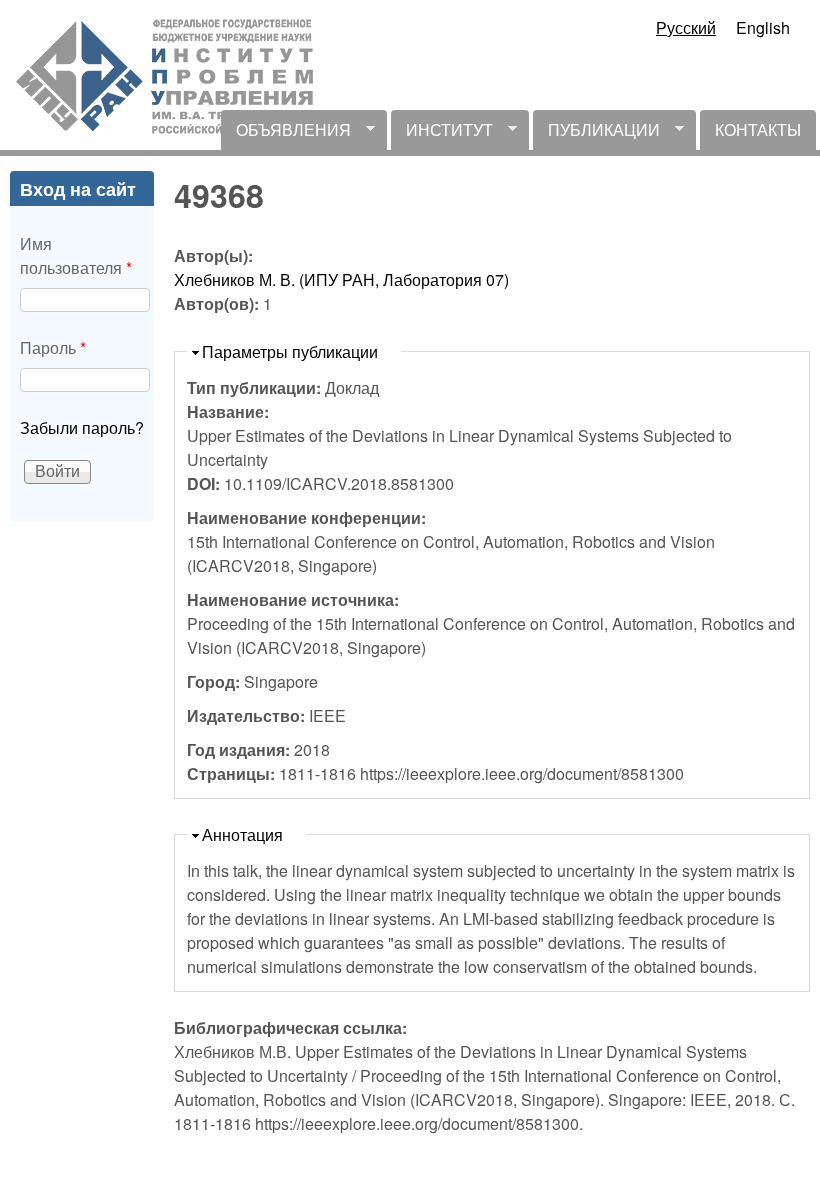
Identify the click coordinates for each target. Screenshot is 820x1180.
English (763, 27)
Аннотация (242, 834)
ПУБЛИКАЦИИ (596, 134)
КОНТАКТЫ (758, 129)
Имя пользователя (76, 255)
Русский (686, 27)
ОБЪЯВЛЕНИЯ (286, 134)
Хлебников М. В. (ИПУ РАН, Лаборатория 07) (341, 279)
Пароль (53, 347)
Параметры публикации (290, 351)
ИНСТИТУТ (442, 134)
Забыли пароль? (82, 427)
